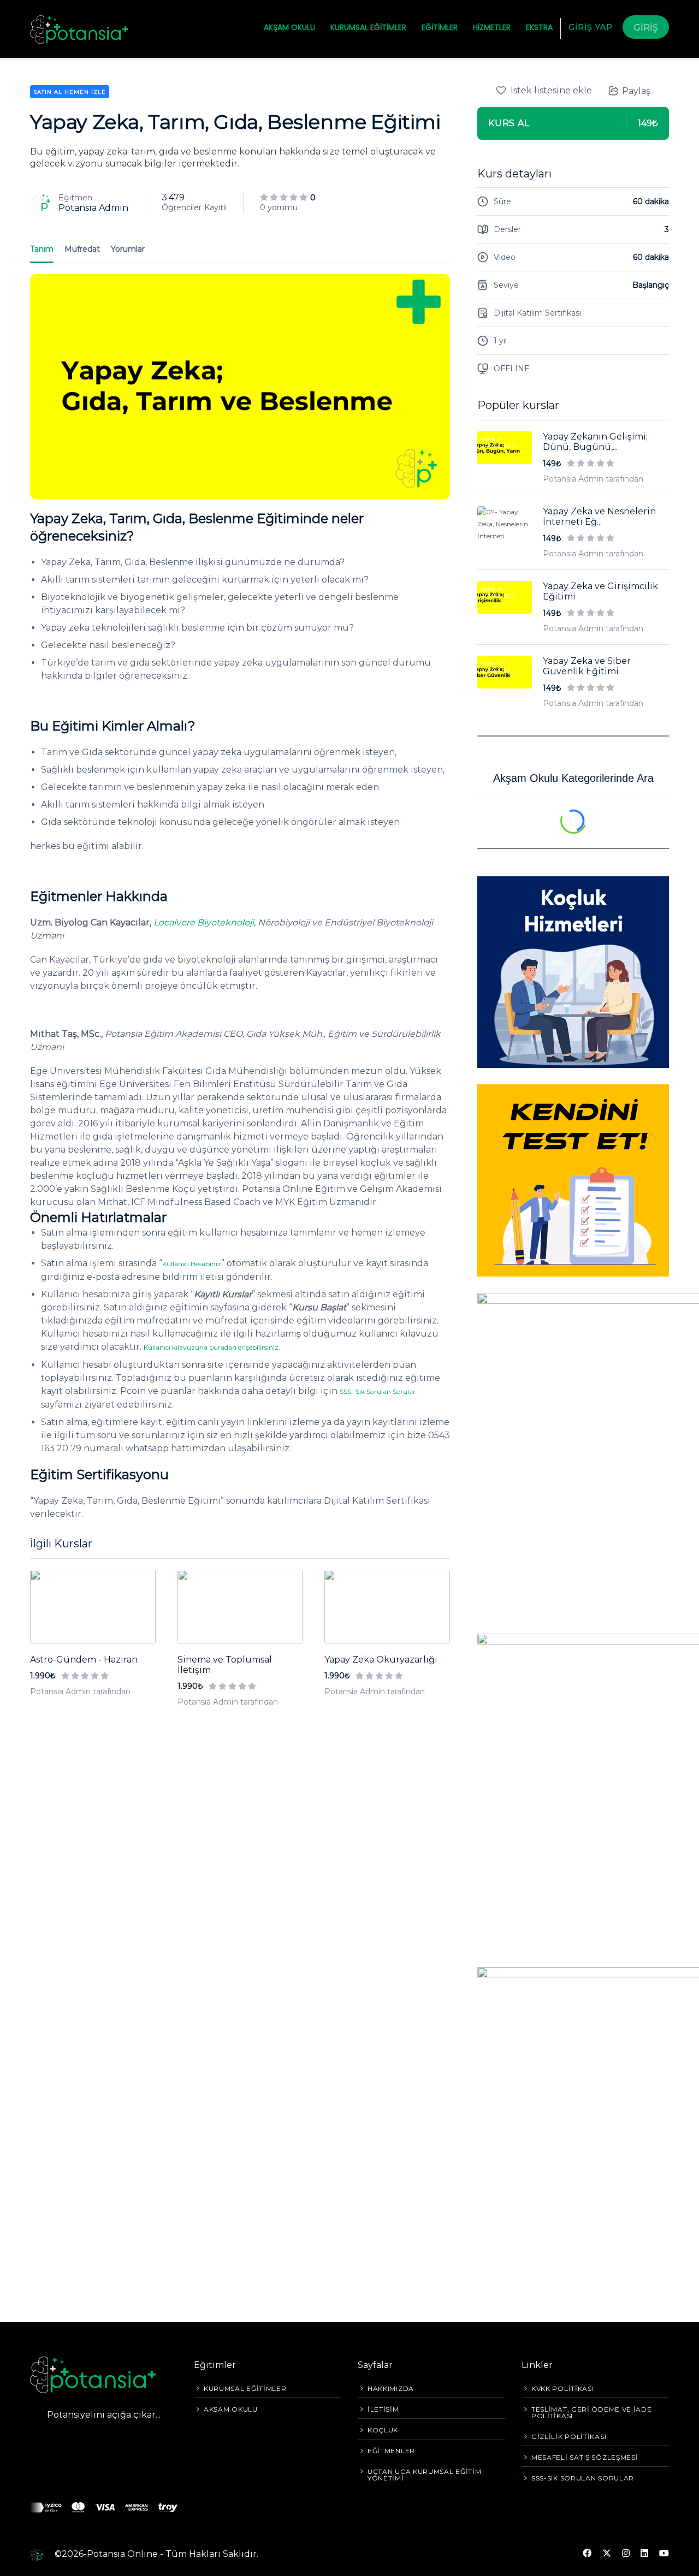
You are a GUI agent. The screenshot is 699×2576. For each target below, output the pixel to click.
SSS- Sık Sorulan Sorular (378, 1391)
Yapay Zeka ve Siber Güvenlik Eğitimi (587, 666)
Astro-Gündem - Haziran (84, 1660)
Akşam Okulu (289, 27)
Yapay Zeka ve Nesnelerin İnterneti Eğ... (599, 517)
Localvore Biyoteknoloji (204, 922)
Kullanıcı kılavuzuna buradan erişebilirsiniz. (212, 1347)
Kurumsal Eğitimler (368, 27)
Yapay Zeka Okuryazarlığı (381, 1660)
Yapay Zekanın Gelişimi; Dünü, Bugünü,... (595, 442)
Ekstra (539, 27)
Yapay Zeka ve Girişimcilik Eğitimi (600, 591)
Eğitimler (440, 27)
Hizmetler (492, 27)
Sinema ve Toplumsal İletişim (225, 1665)
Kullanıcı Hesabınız (192, 1264)
